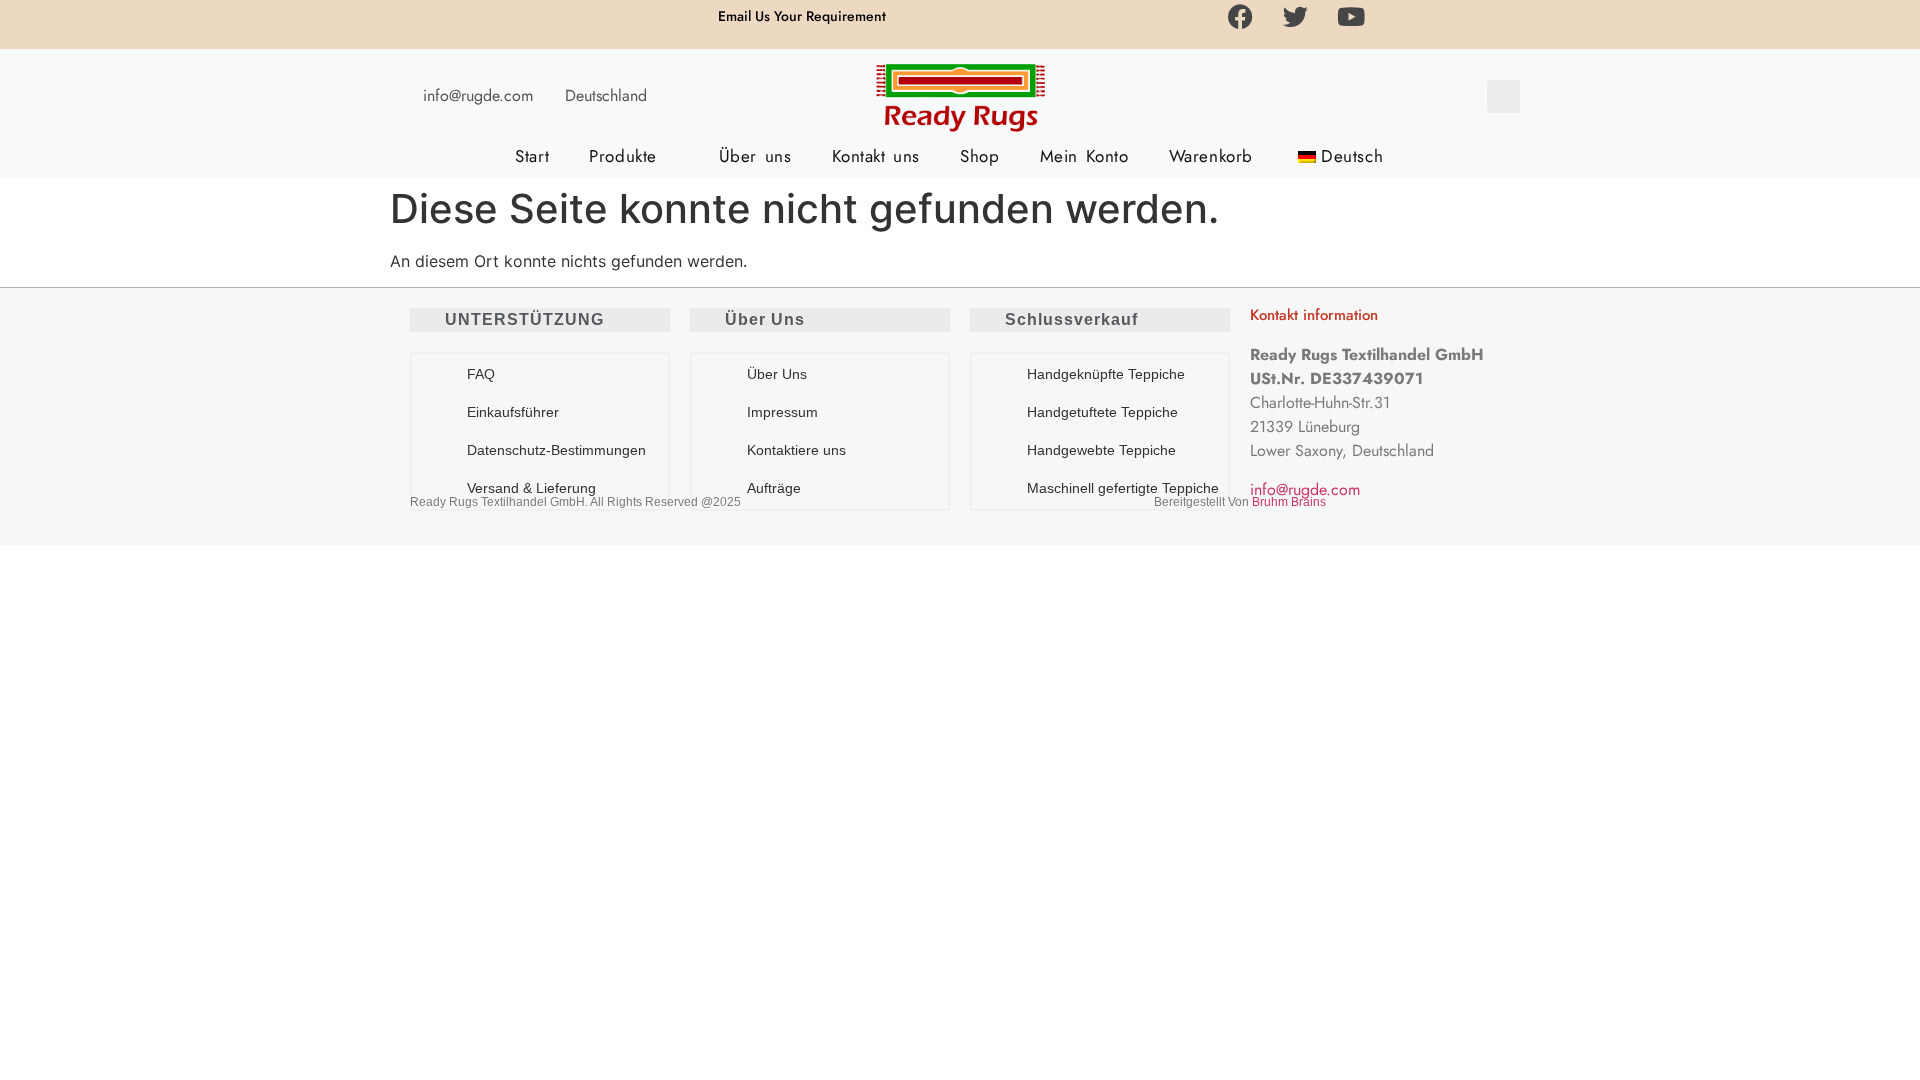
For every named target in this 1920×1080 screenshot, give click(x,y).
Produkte (623, 156)
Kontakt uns (876, 156)
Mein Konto (1084, 156)
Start (532, 156)
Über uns (755, 156)
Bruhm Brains (1289, 502)
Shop (979, 156)
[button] (1503, 96)
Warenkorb (1211, 156)
